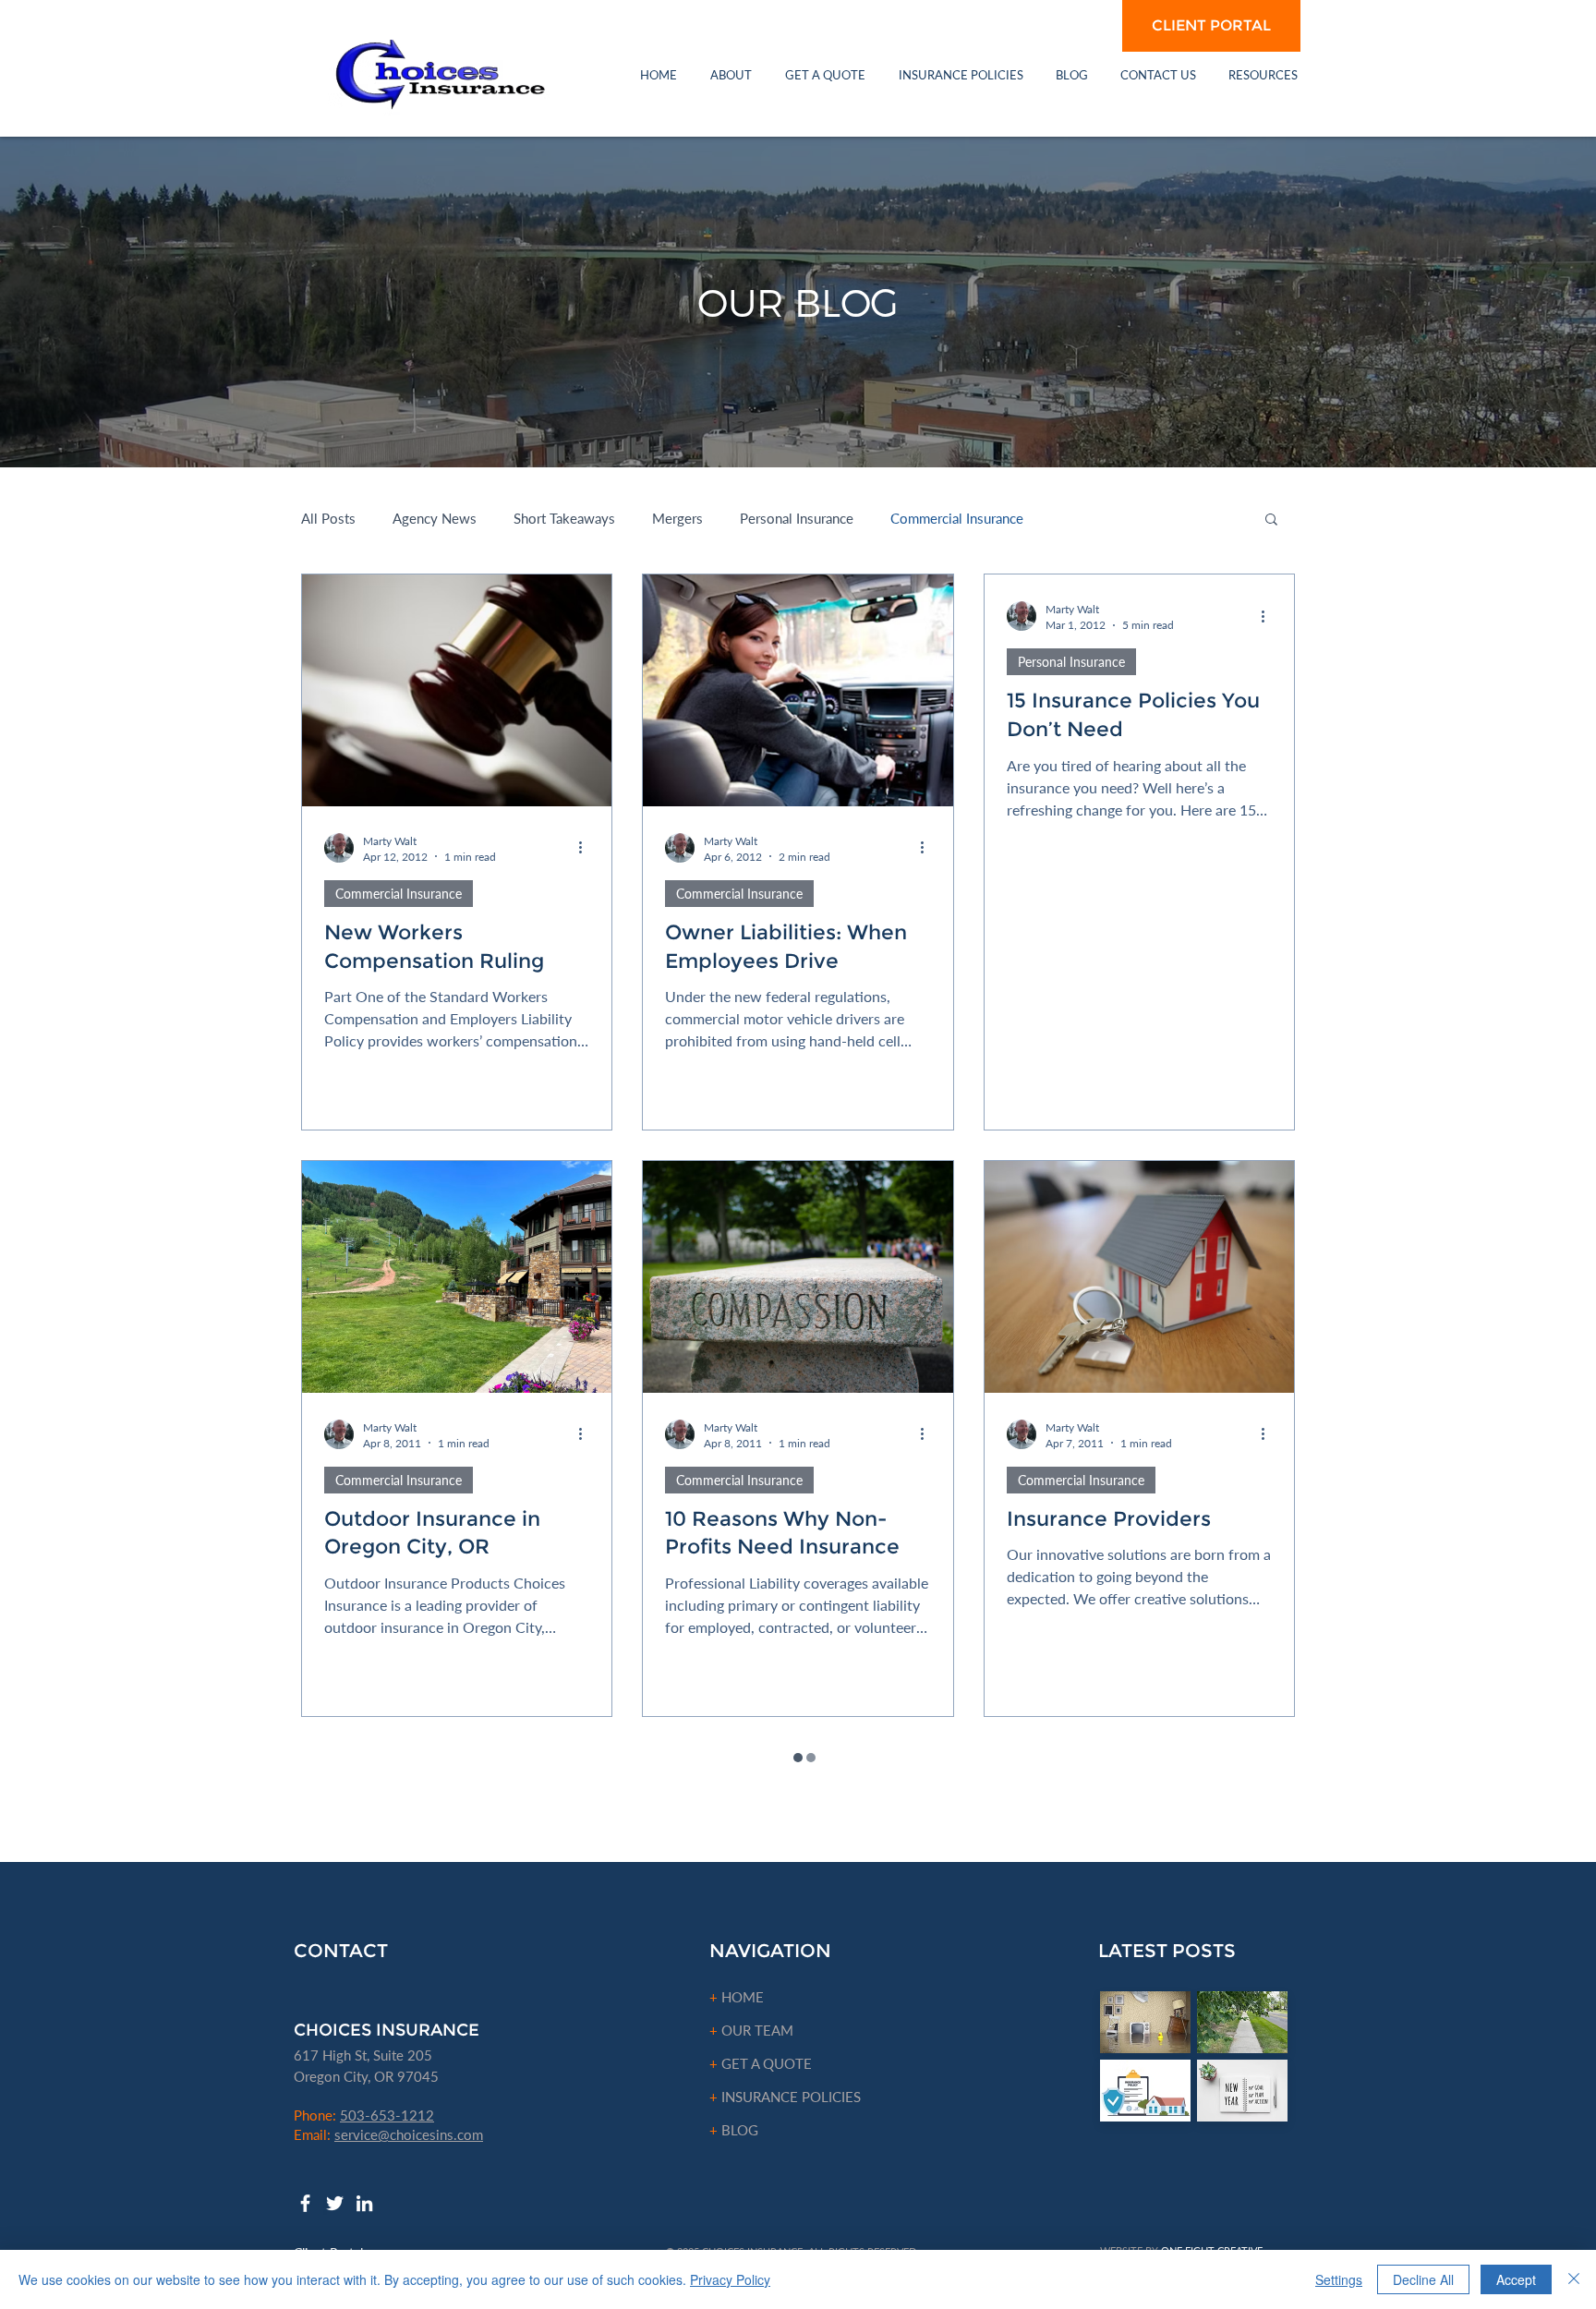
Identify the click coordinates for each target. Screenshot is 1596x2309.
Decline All (1423, 2279)
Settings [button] (1339, 2279)
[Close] (1574, 2279)
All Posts (328, 518)
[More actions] (586, 848)
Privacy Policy (730, 2279)
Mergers (677, 518)
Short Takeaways (564, 518)
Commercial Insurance (957, 518)
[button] (731, 75)
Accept (1516, 2279)
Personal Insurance (797, 518)
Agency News (435, 518)
